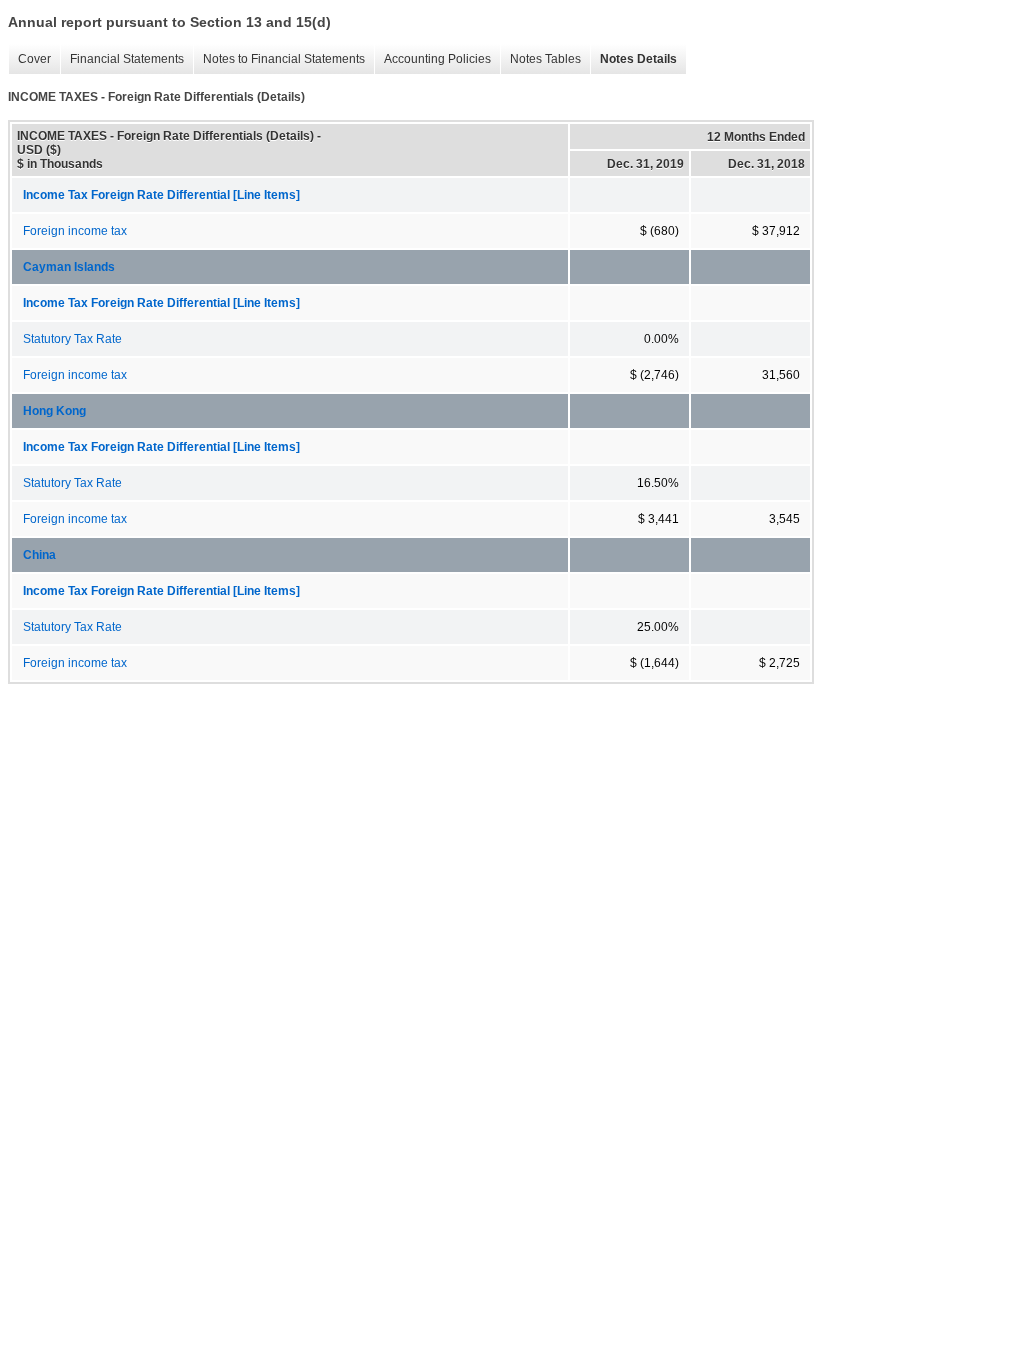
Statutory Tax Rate (72, 339)
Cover (29, 59)
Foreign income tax (75, 231)
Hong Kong (54, 411)
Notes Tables (540, 59)
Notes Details (633, 59)
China (39, 555)
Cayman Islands (69, 267)
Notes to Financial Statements (279, 59)
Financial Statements (122, 59)
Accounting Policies (432, 59)
